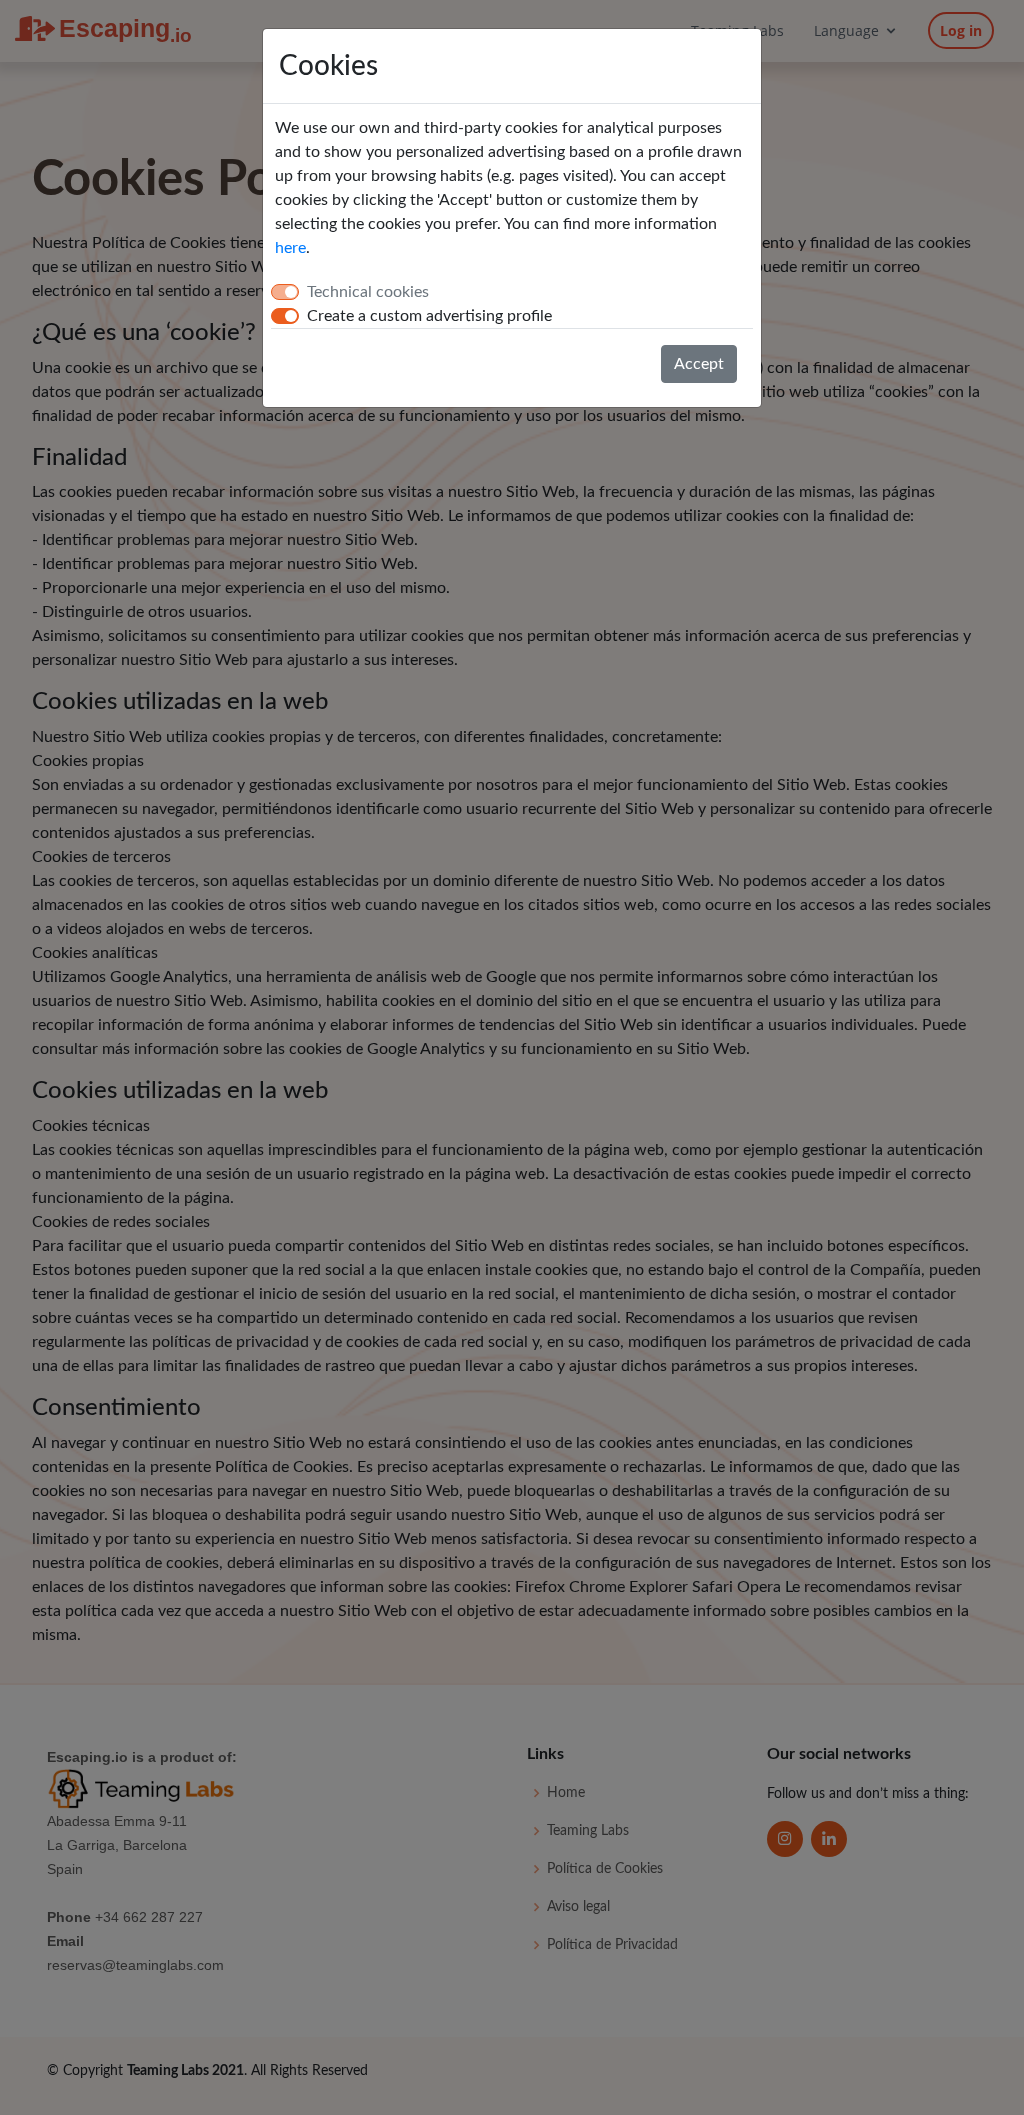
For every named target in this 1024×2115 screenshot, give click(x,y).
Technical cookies (368, 292)
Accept (699, 364)
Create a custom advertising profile (429, 316)
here (290, 248)
